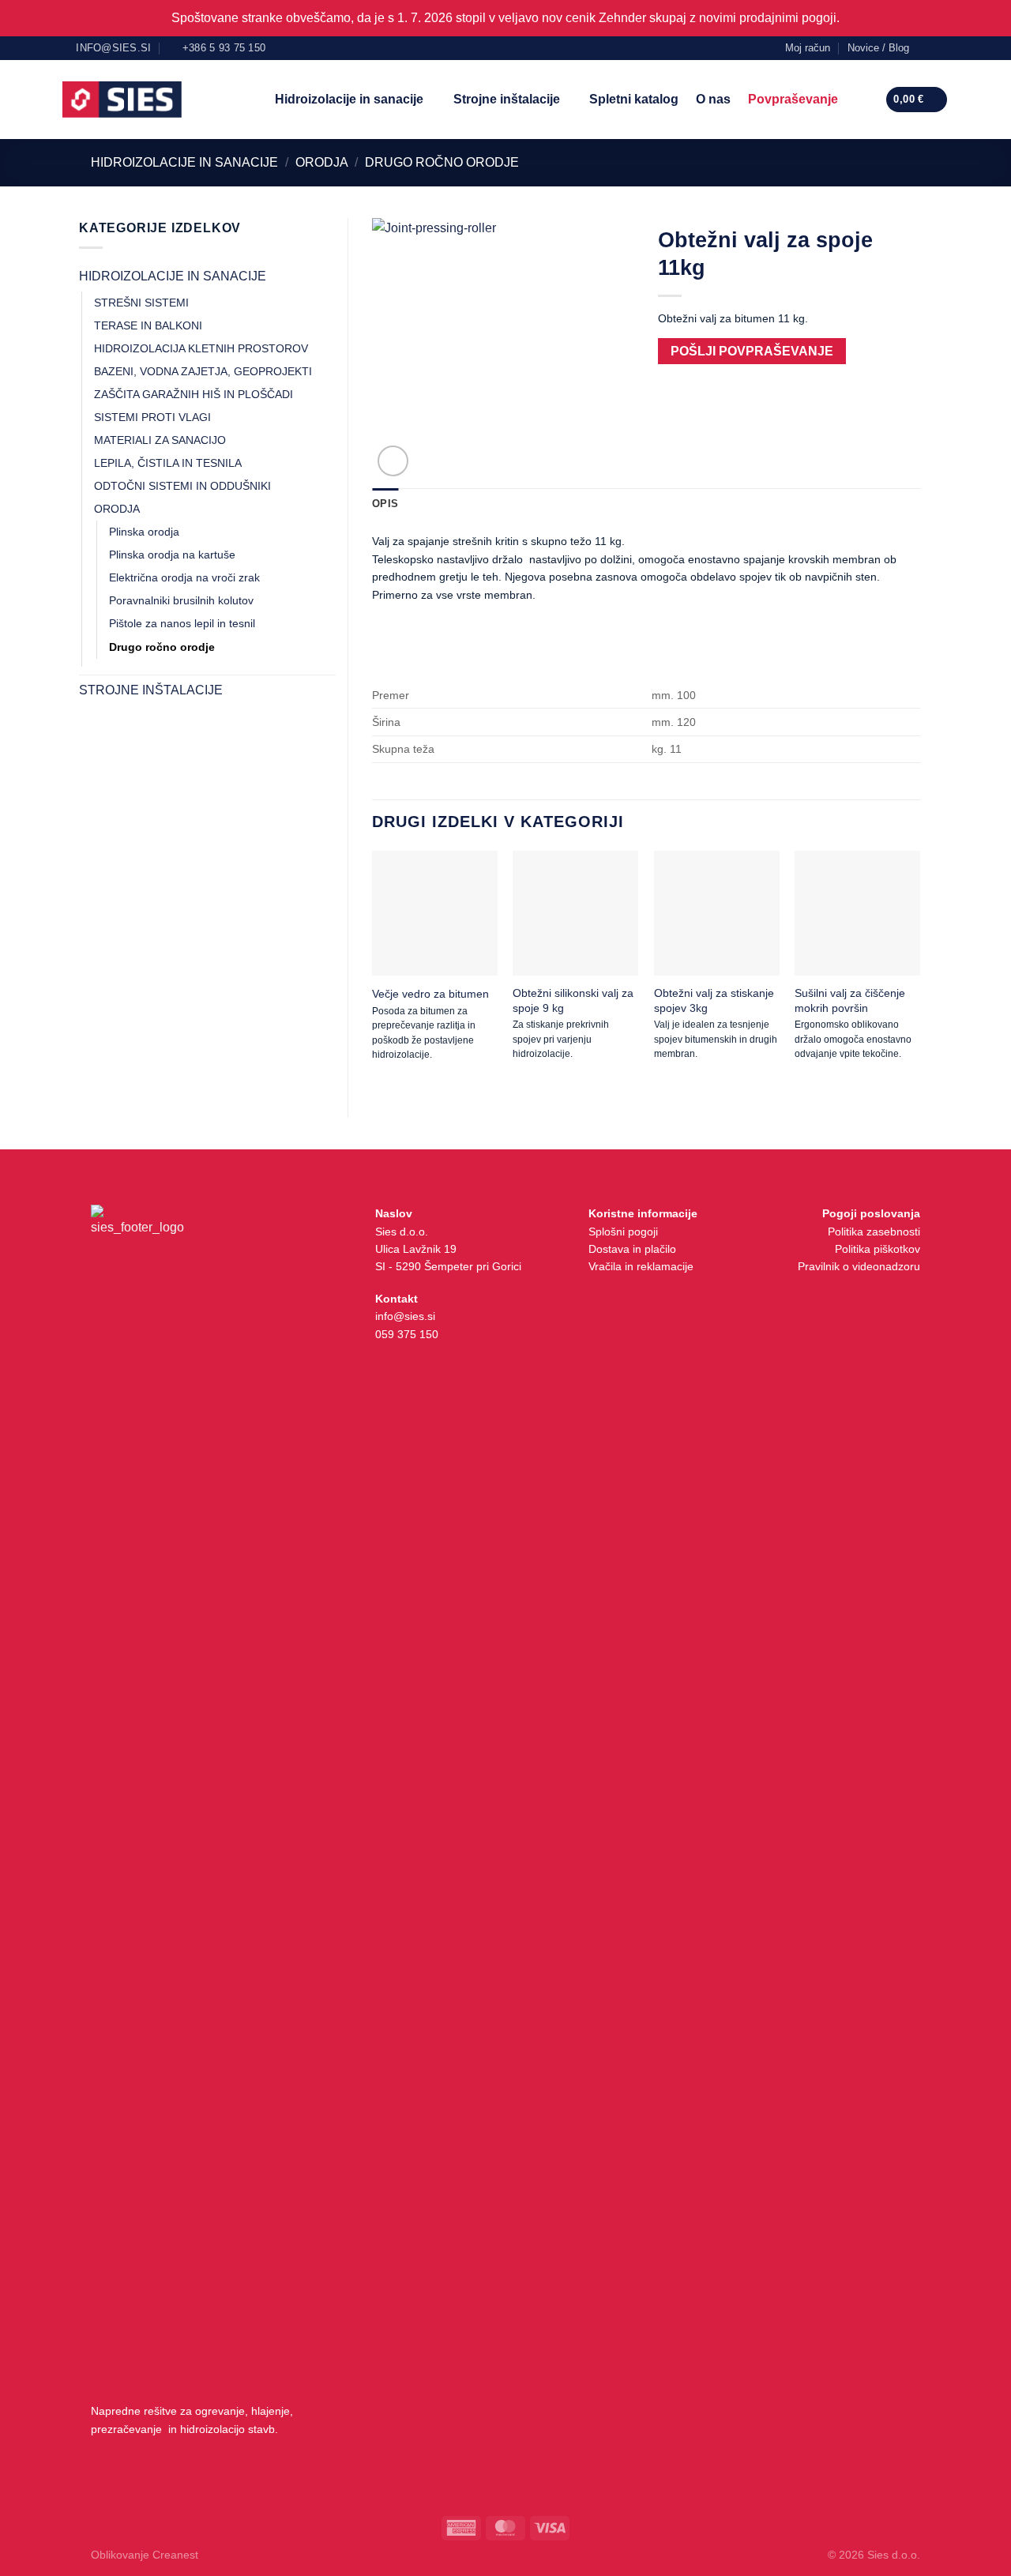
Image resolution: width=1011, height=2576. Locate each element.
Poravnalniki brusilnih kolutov (181, 600)
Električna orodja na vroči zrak (184, 577)
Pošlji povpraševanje (752, 351)
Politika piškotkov (878, 1249)
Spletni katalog (634, 99)
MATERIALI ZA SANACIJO (160, 440)
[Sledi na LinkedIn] (941, 47)
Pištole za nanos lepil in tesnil (182, 623)
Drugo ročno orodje (442, 162)
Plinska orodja (144, 532)
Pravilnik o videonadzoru (859, 1266)
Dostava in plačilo (632, 1249)
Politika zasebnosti (874, 1232)
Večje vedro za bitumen (430, 994)
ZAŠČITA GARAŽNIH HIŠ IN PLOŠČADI (194, 394)
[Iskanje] (862, 99)
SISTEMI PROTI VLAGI (152, 417)
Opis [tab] (385, 504)
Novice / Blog (878, 48)
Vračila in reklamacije (641, 1266)
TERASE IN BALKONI (148, 325)
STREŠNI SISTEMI (141, 303)
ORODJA (322, 162)
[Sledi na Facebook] (926, 47)
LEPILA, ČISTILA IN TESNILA (168, 463)
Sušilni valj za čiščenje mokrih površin (850, 1000)
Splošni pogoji (623, 1232)
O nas (713, 99)
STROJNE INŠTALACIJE (151, 690)
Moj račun (808, 48)
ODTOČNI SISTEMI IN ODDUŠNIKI (182, 486)
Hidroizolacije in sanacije (349, 99)
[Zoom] (393, 461)
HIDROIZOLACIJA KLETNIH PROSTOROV (201, 348)
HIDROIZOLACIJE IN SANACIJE (184, 162)
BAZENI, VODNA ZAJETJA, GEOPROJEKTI (203, 371)
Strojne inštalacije (507, 99)
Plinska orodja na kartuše (172, 555)
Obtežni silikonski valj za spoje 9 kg (573, 1000)
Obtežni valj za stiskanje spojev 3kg (714, 1000)
